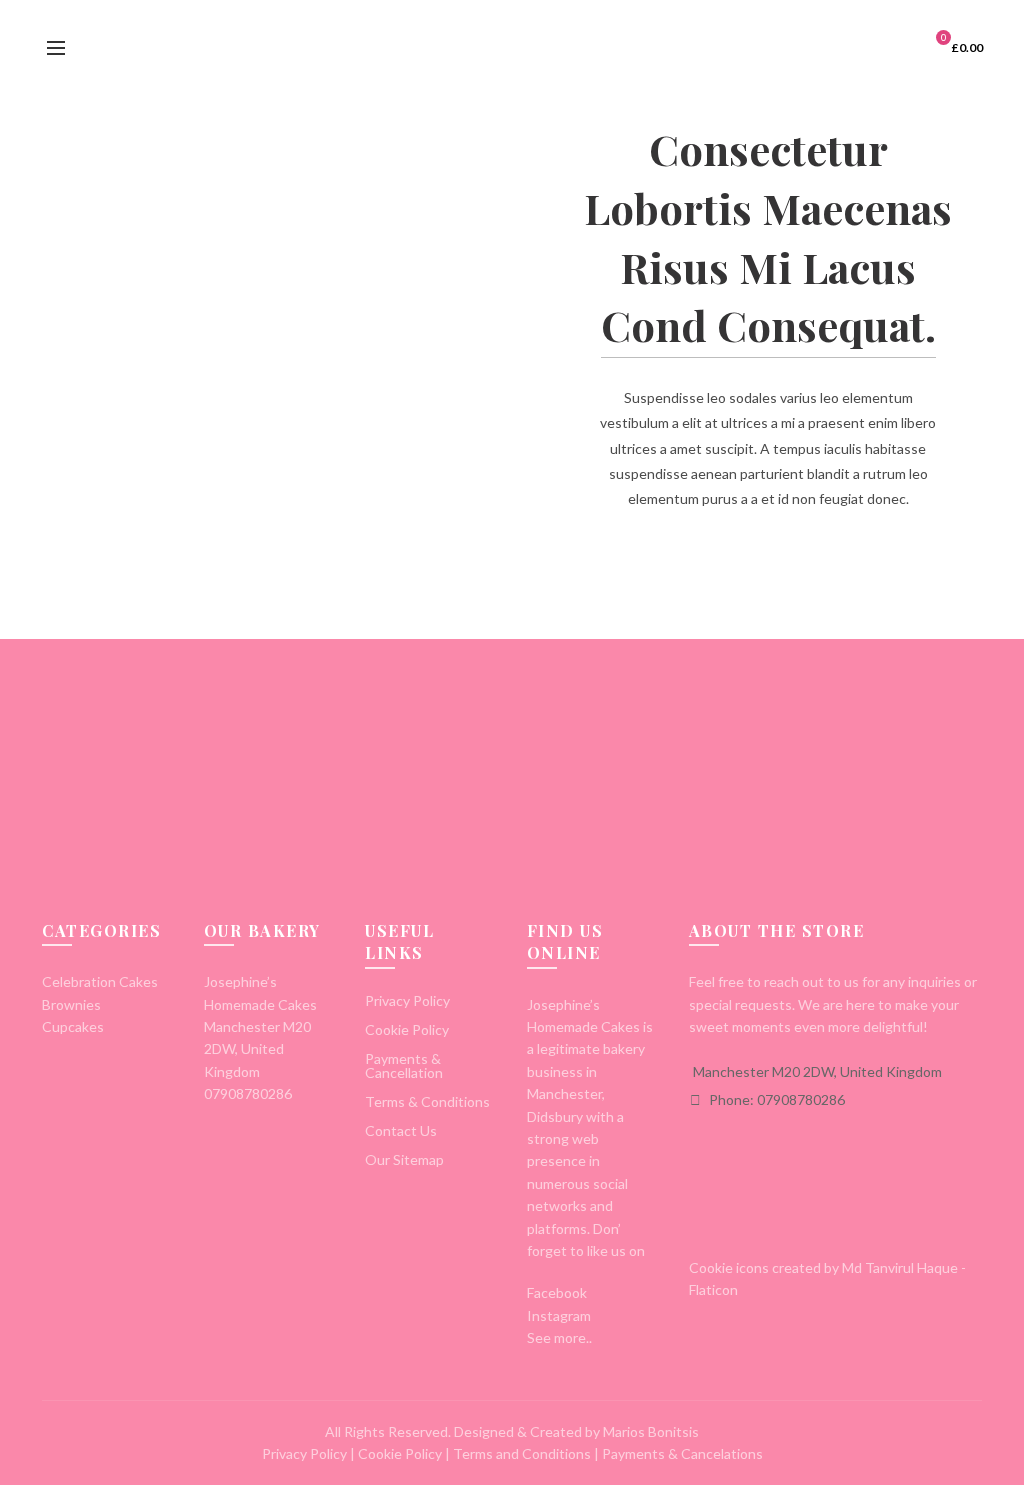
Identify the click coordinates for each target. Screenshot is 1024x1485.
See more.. (559, 1337)
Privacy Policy (407, 1000)
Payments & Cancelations (682, 1453)
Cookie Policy (407, 1029)
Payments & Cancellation (404, 1065)
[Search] (100, 48)
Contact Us (401, 1130)
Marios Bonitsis (651, 1431)
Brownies (71, 1004)
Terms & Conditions (427, 1101)
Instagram (559, 1315)
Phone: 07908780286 (775, 1099)
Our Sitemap (404, 1159)
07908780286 (248, 1093)
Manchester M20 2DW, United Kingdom (817, 1071)
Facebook (557, 1292)
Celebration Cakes (100, 981)
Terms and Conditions (522, 1453)
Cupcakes (73, 1026)
